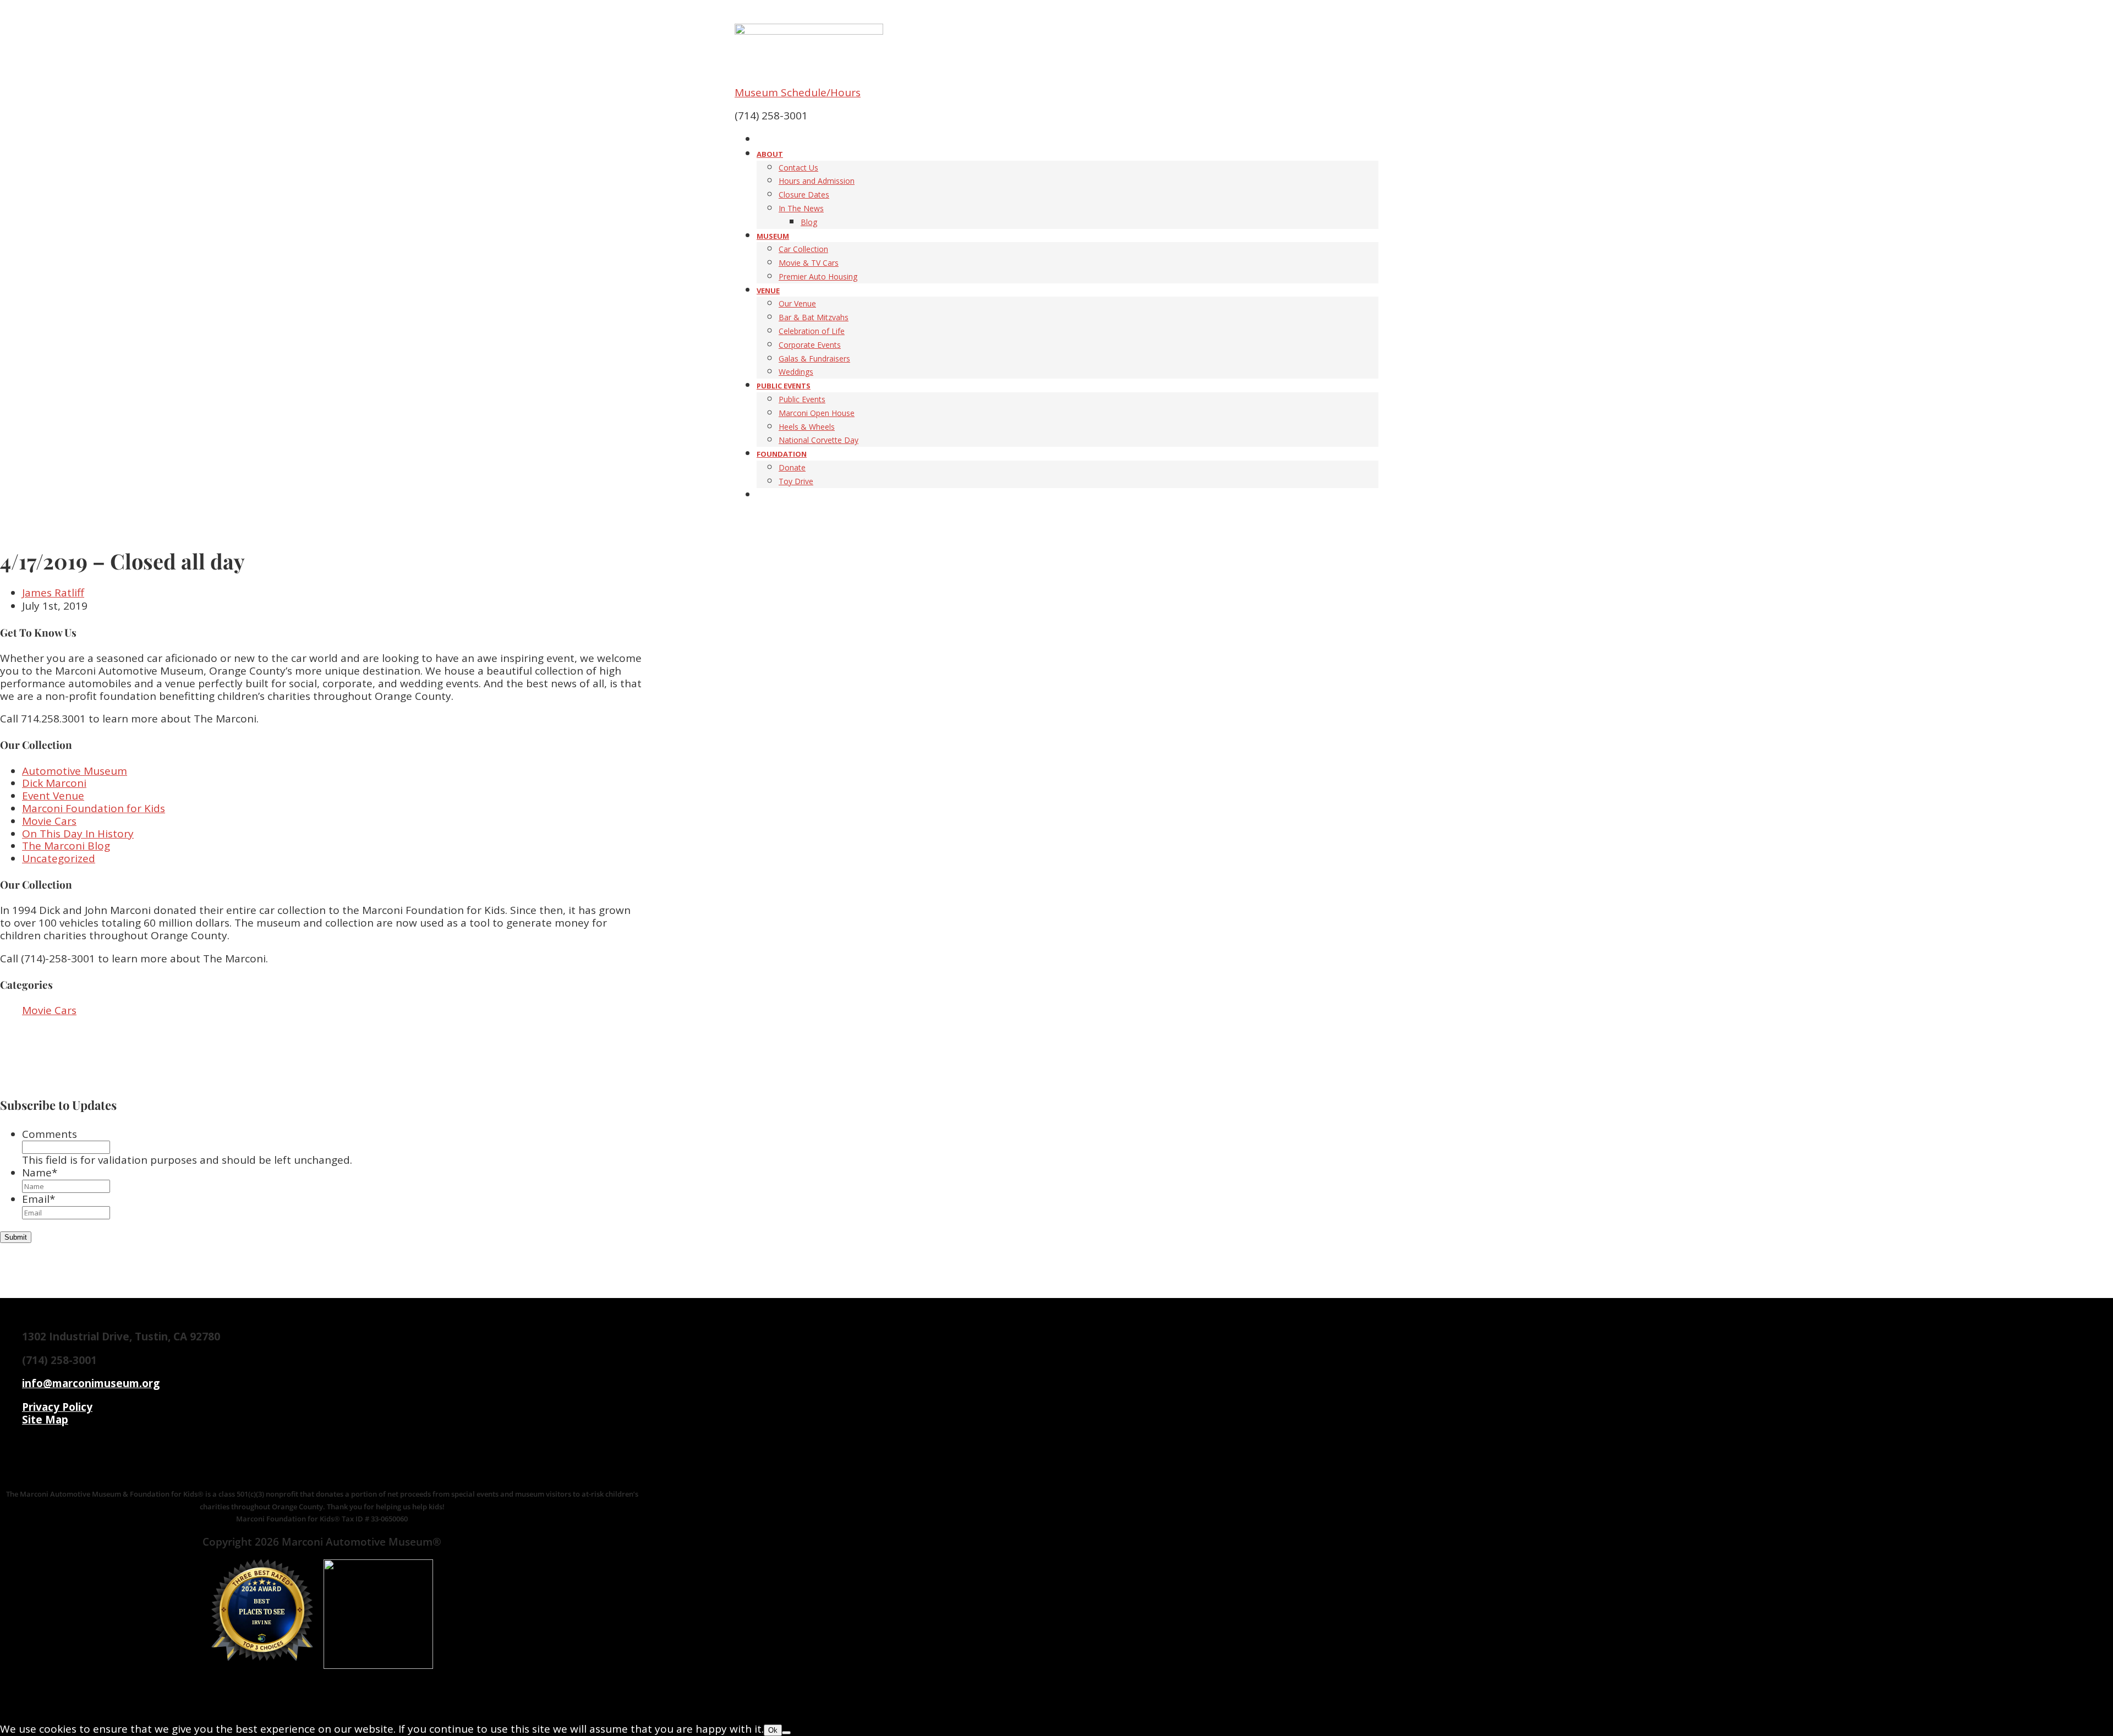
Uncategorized (59, 858)
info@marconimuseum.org (91, 1383)
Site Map (45, 1420)
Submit (16, 1237)
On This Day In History (78, 834)
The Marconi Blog (66, 846)
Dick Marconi (54, 783)
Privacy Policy (57, 1407)
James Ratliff (53, 593)
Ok (773, 1730)
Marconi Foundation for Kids (94, 808)
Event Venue (53, 796)
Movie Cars (49, 821)
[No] (786, 1733)
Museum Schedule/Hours (798, 92)
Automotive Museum (75, 771)
